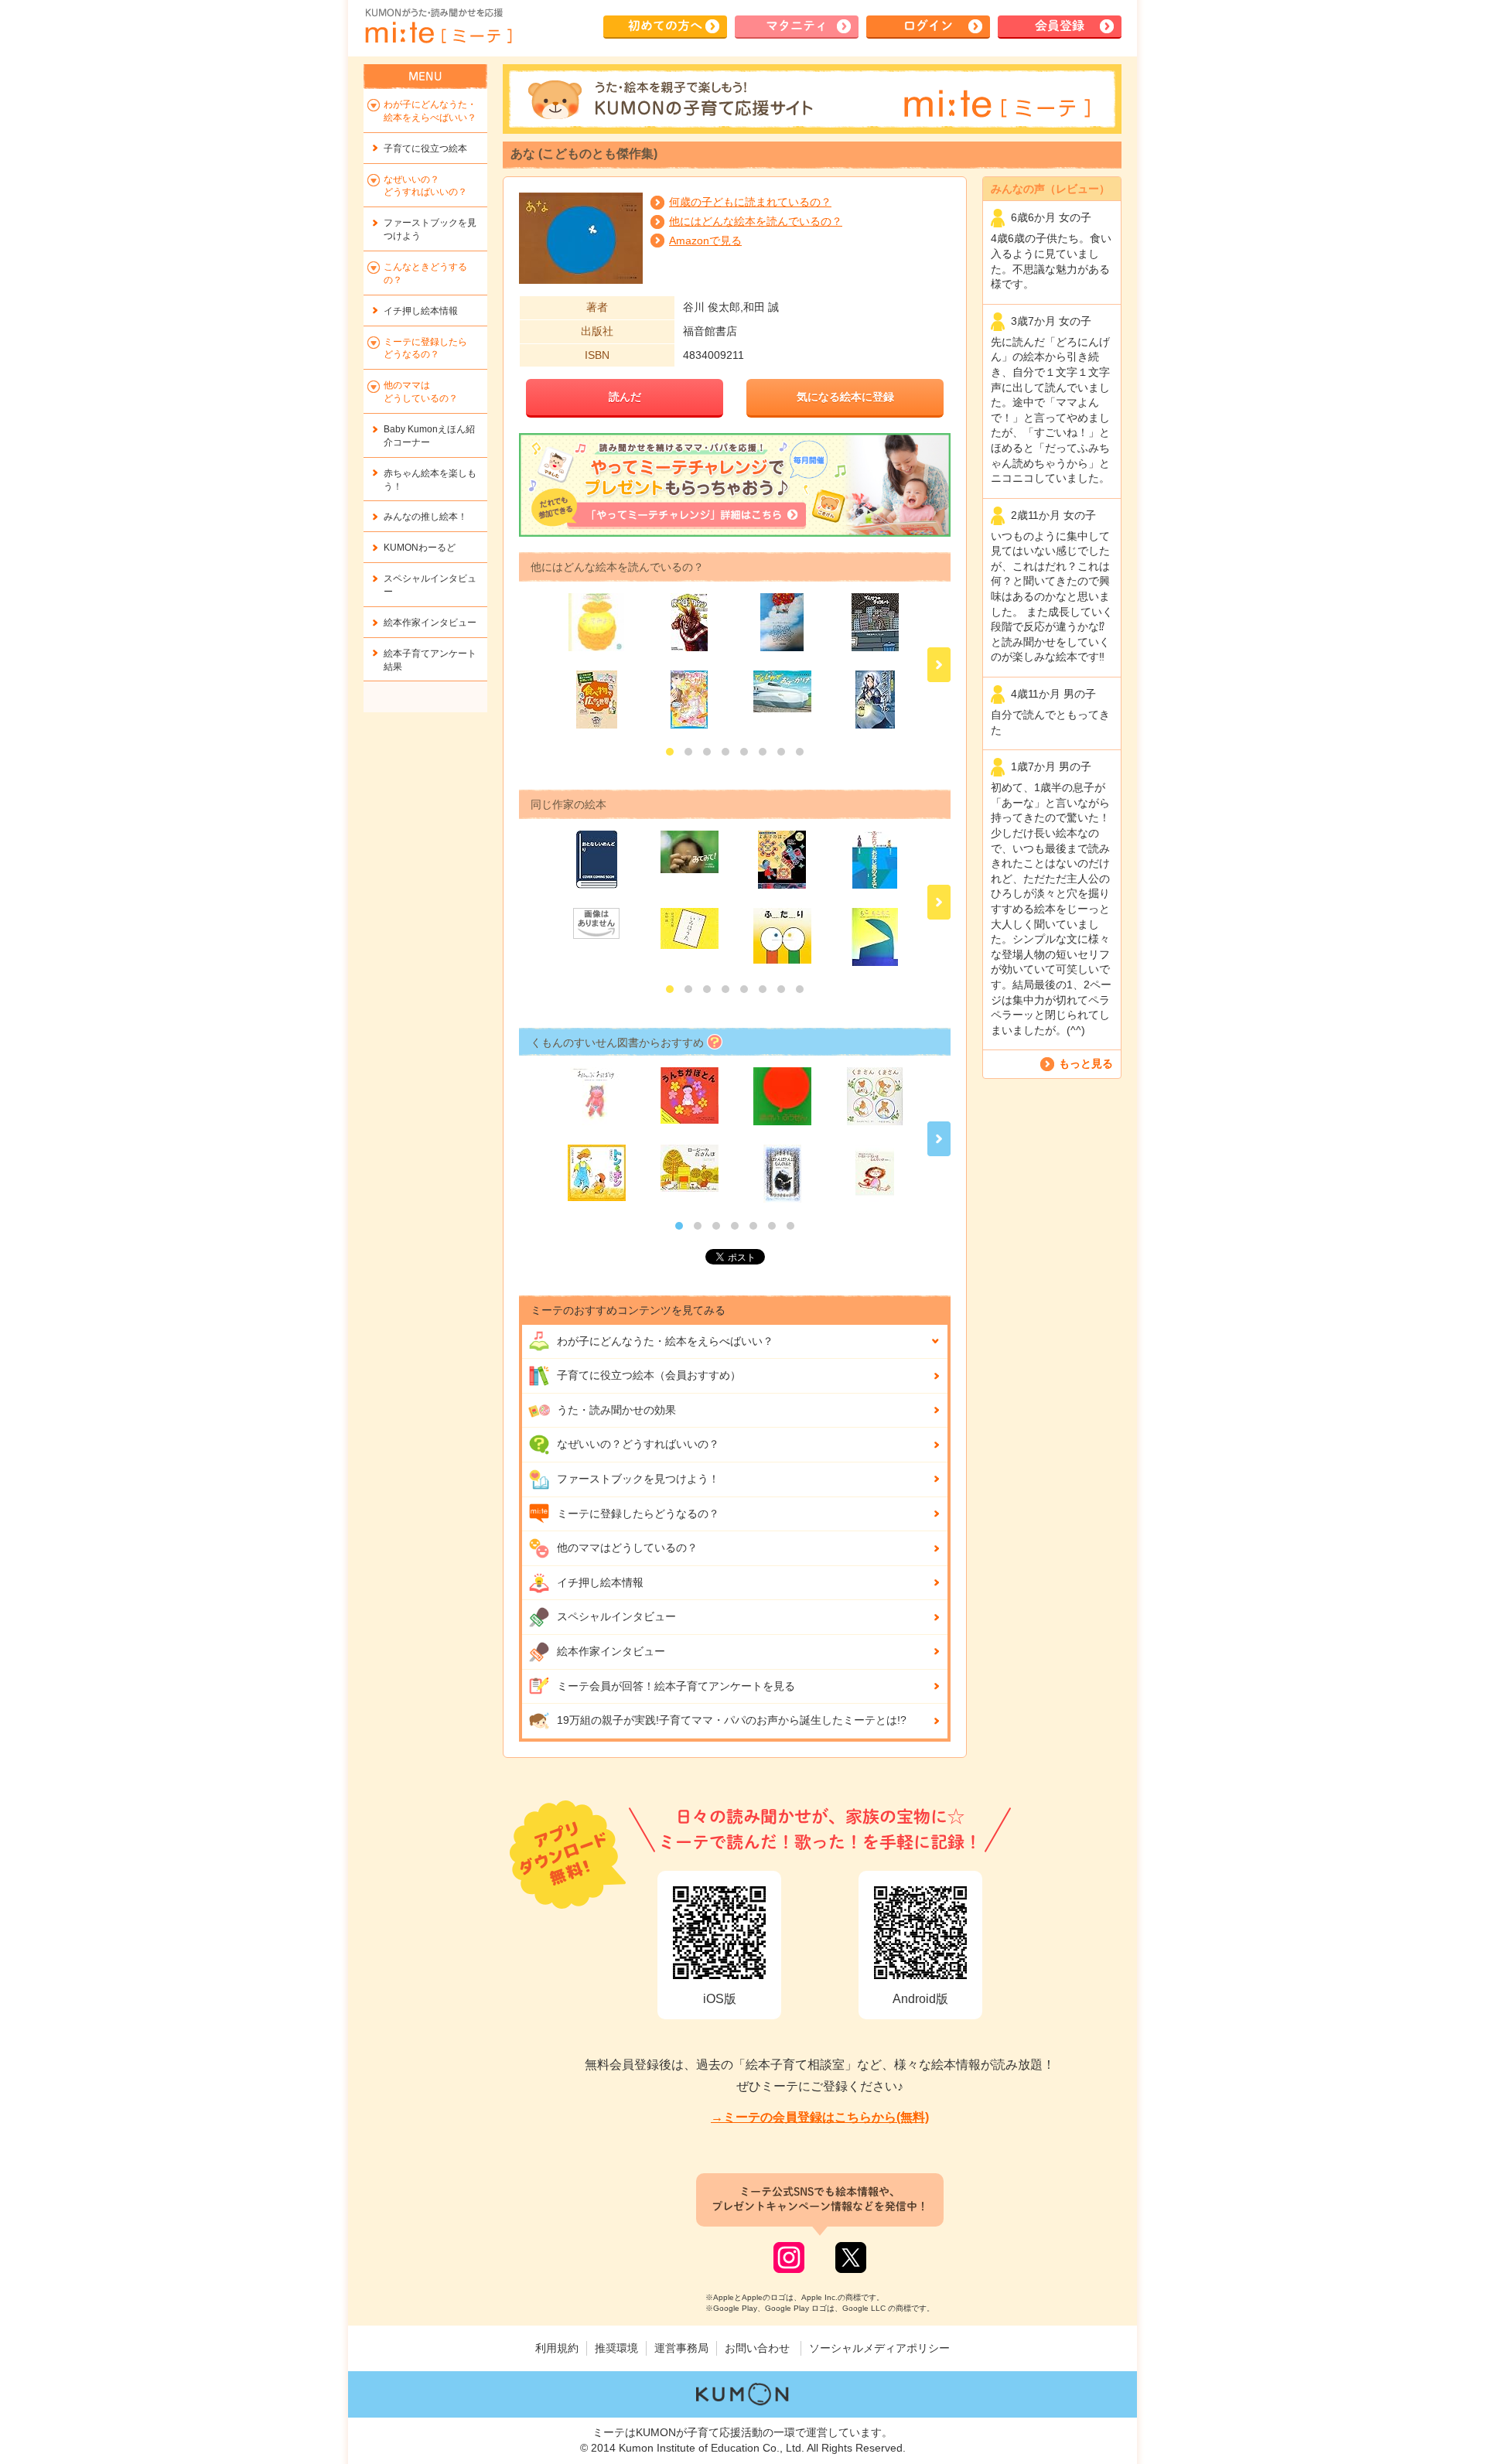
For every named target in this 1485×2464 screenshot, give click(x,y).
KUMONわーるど (420, 548)
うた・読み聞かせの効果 (616, 1410)
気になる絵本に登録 (845, 397)
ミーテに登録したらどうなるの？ (638, 1514)
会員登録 (1060, 26)
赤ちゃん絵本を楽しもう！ (430, 480)
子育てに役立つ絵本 (425, 148)
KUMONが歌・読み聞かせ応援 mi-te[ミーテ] (438, 26)
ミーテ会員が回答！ (676, 1686)
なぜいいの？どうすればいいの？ (638, 1444)
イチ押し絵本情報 (600, 1582)
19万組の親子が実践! (732, 1720)
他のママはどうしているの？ (627, 1548)
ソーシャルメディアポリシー (879, 2348)
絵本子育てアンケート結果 (430, 660)
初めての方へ (665, 26)
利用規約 (557, 2348)
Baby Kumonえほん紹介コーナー (429, 436)
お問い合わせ (757, 2348)
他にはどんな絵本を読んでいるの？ (756, 221)
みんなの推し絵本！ (425, 517)
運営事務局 (681, 2348)
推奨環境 (616, 2348)
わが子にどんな (665, 1341)
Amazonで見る (705, 241)
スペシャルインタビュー (616, 1616)
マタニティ (797, 26)
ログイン (928, 26)
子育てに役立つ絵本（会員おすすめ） (649, 1375)
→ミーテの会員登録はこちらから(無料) (820, 2117)
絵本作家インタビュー (611, 1651)
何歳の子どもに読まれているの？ (750, 202)
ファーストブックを (430, 229)
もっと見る (1086, 1063)
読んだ (625, 397)
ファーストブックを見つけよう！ (638, 1479)
